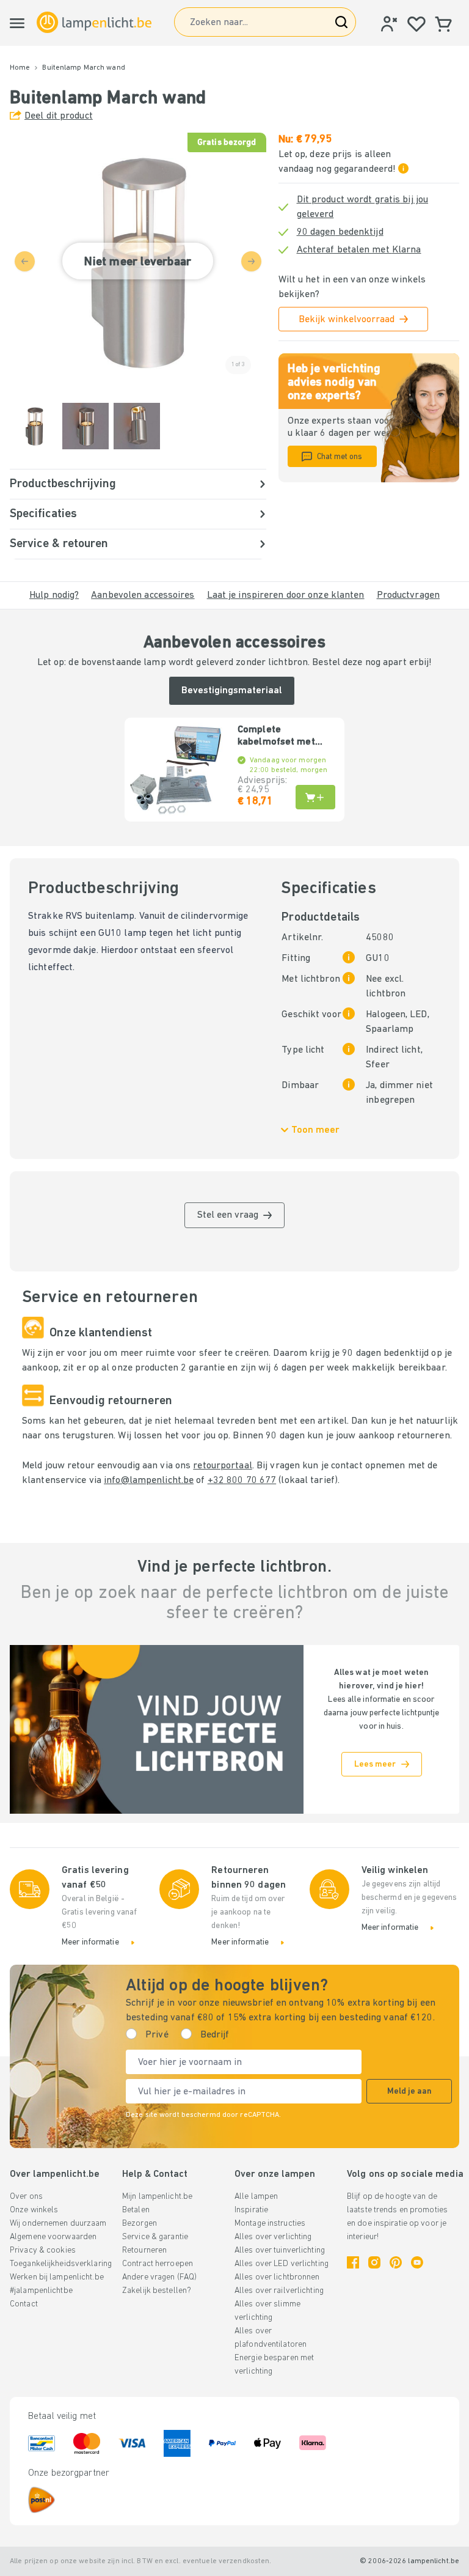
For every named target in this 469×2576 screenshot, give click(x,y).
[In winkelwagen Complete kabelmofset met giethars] (315, 797)
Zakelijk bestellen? (157, 2291)
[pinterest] (396, 2262)
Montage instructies (270, 2224)
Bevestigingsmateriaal (232, 691)
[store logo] (94, 22)
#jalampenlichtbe (41, 2291)
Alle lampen (256, 2197)
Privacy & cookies (43, 2250)
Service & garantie (155, 2237)
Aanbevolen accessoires (143, 595)
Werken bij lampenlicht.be (57, 2277)
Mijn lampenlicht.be (157, 2197)
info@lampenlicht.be (149, 1481)
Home (20, 68)
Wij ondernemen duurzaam (58, 2224)
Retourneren (144, 2250)
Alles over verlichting (273, 2237)
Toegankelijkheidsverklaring (61, 2264)
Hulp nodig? (54, 595)
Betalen (136, 2210)
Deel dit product (59, 116)
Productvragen (408, 595)
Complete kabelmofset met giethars (276, 737)
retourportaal (222, 1466)
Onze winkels (34, 2210)
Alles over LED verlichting (282, 2264)
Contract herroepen (158, 2264)
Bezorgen (140, 2224)
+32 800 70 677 (242, 1481)
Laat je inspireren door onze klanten (286, 595)
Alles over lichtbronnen (277, 2277)
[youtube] (417, 2262)
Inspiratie (251, 2210)
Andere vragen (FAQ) (159, 2277)
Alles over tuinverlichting (280, 2250)
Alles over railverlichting (279, 2291)
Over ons (26, 2197)
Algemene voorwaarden (53, 2237)
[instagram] (374, 2262)
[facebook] (353, 2262)
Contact (24, 2304)
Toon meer (315, 1130)
